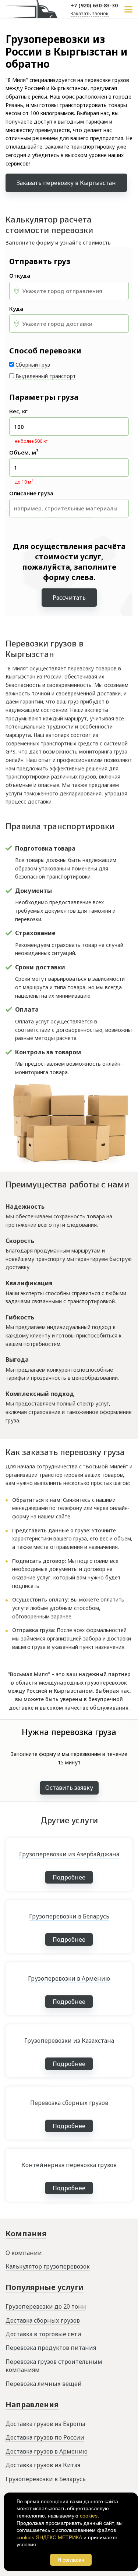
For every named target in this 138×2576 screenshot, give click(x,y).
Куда (16, 309)
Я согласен (71, 2560)
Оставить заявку (69, 1788)
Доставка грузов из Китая (43, 2465)
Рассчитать (69, 598)
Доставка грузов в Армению (47, 2451)
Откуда (20, 276)
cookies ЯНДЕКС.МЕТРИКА (49, 2537)
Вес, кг (18, 411)
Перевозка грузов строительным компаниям (54, 2366)
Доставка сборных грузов (43, 2320)
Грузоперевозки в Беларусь (46, 2479)
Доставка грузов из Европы (45, 2424)
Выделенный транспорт (46, 376)
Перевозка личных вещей (44, 2384)
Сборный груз (33, 365)
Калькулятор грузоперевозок (48, 2266)
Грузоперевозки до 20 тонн (46, 2306)
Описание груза (31, 493)
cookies (89, 2516)
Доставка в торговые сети (43, 2334)
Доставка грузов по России (45, 2437)
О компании (24, 2253)
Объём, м (24, 453)
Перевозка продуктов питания (51, 2348)
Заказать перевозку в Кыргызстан (66, 183)
